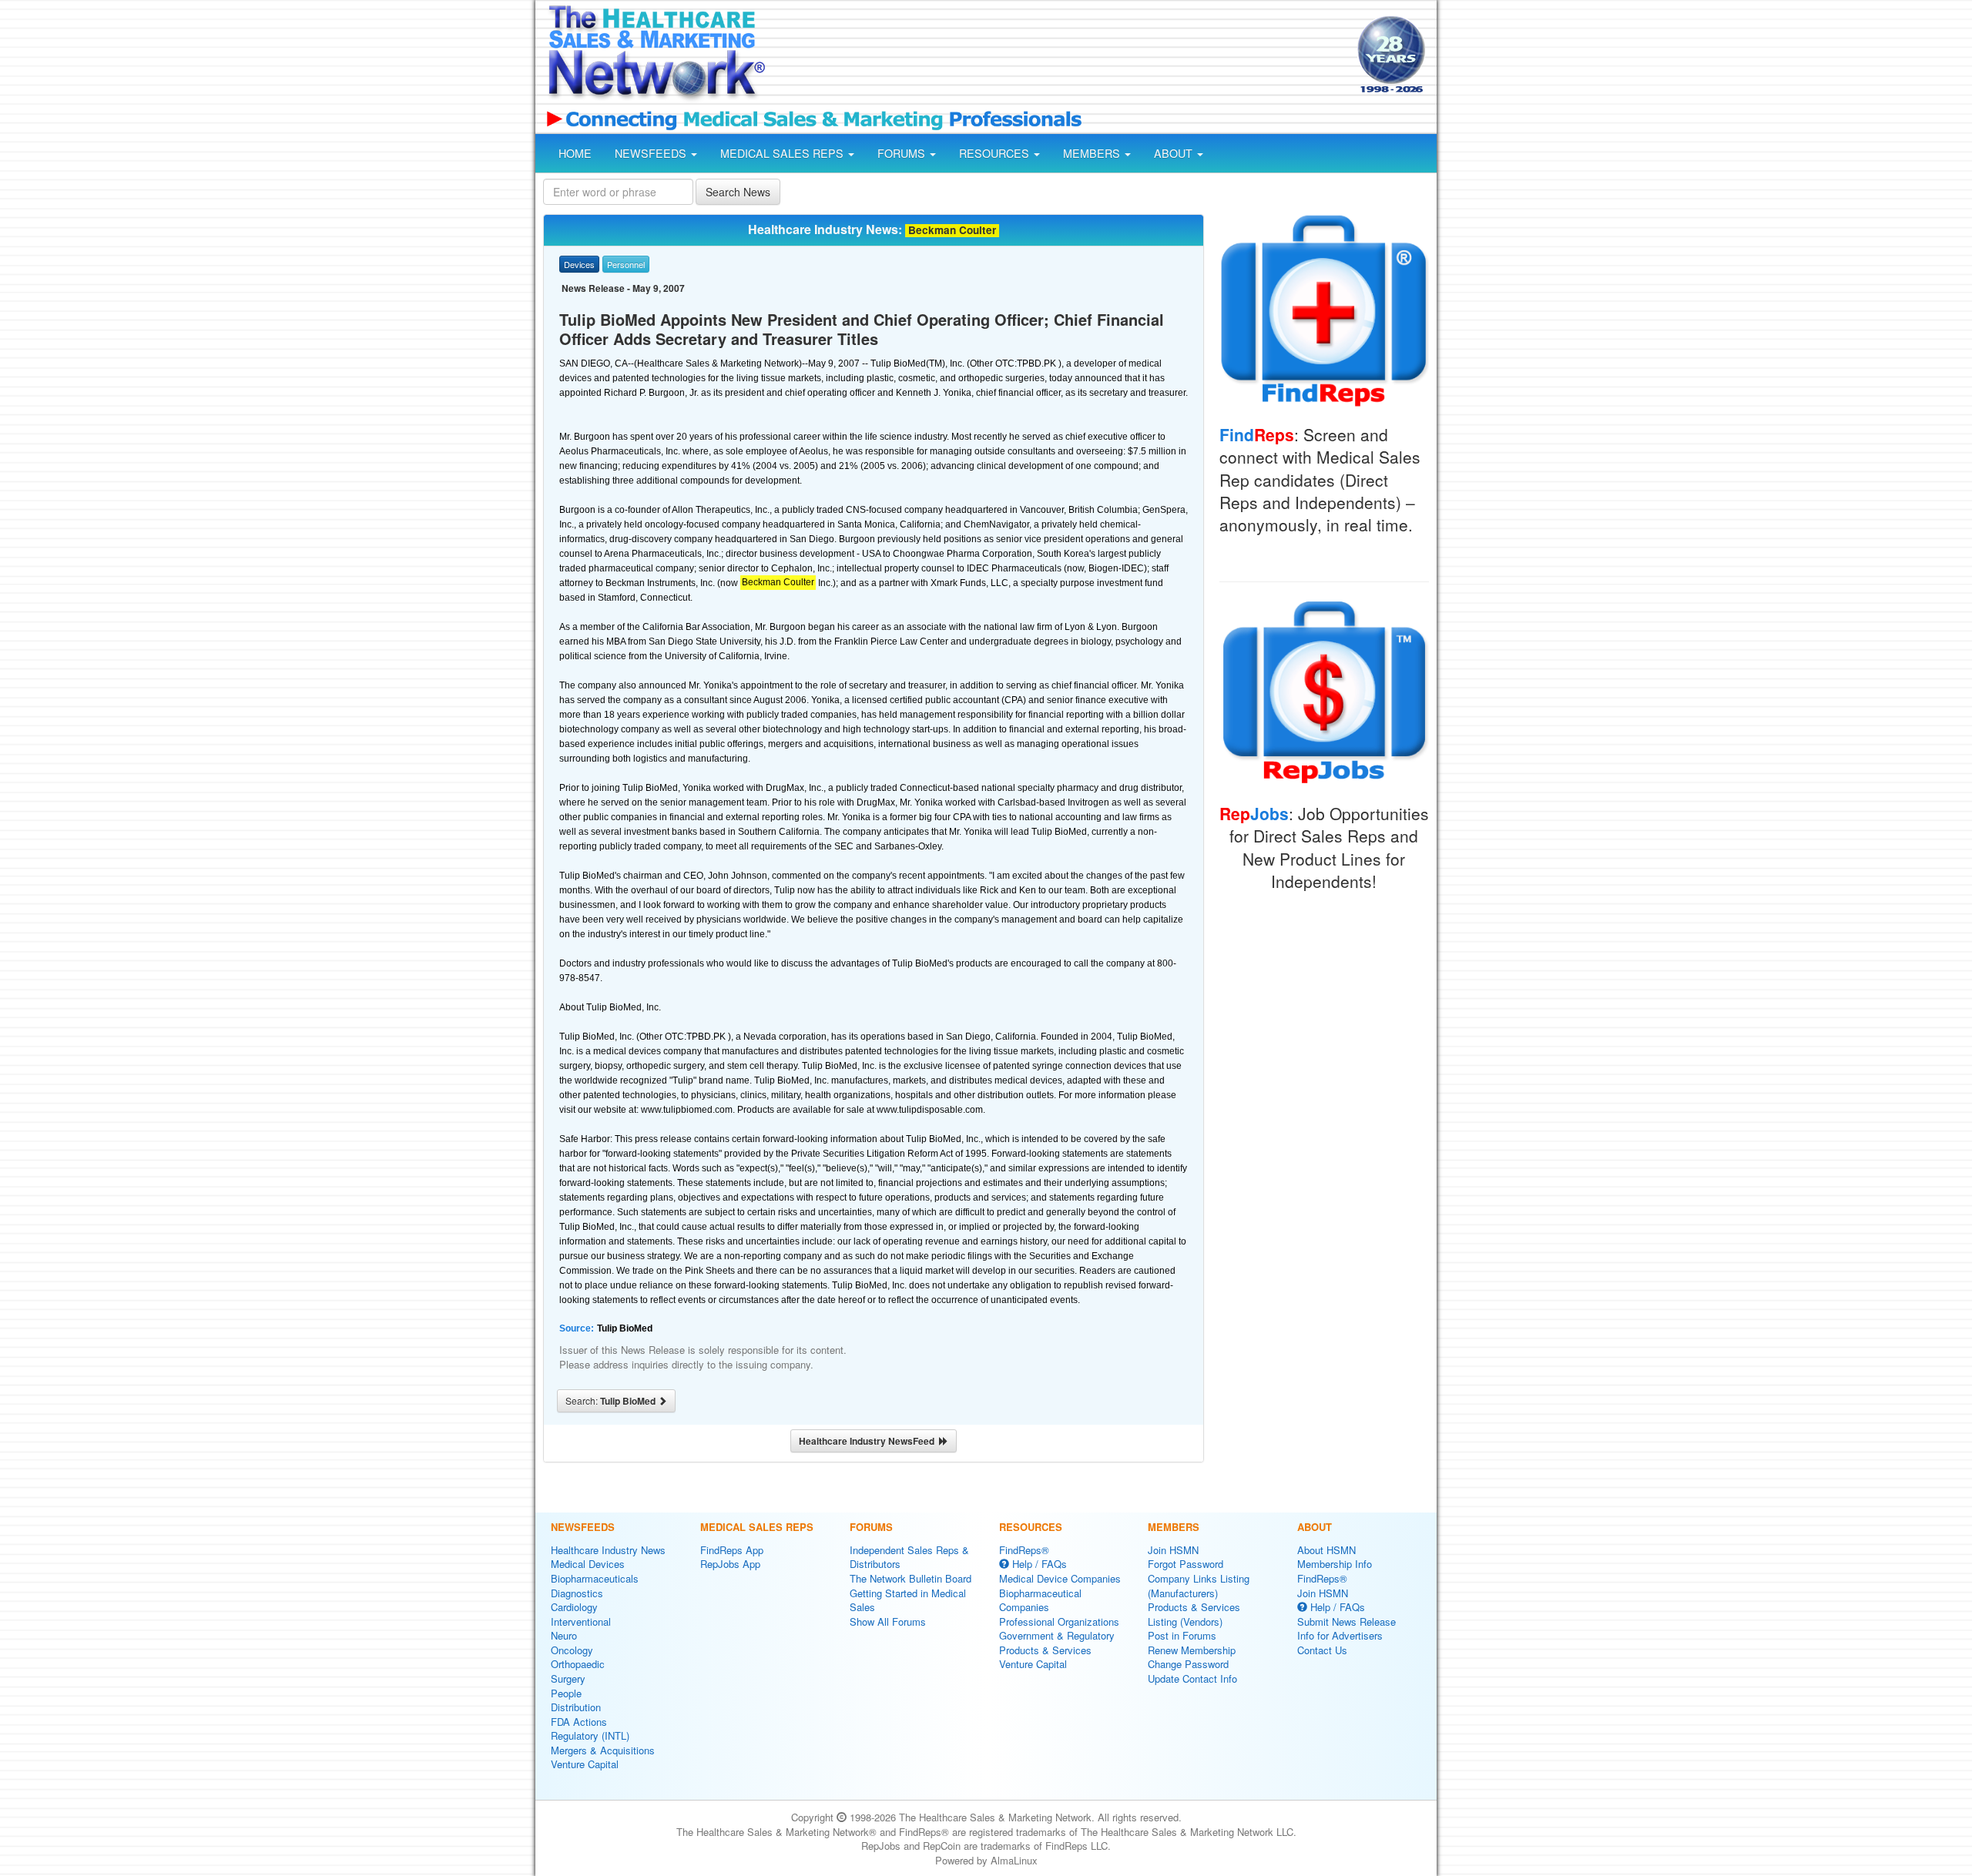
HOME (575, 153)
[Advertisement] (1060, 56)
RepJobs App (730, 1564)
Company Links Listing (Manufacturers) (1199, 1586)
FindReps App (732, 1550)
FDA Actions (579, 1722)
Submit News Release (1347, 1621)
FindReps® (1024, 1550)
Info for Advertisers (1340, 1635)
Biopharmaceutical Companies (1040, 1600)
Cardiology (574, 1607)
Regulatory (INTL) (590, 1735)
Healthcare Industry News (608, 1550)
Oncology (572, 1650)
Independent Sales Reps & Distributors (909, 1557)
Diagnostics (577, 1593)
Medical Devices (588, 1564)
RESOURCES (996, 153)
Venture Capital (585, 1764)
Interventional (581, 1621)
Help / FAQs (1038, 1564)
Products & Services (1045, 1650)
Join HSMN (1173, 1550)
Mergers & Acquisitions (603, 1750)
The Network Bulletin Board (911, 1578)
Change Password (1188, 1664)
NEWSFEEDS (652, 153)
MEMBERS (1093, 153)
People (566, 1693)
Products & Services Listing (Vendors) (1194, 1614)
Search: (612, 1401)
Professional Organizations (1059, 1621)
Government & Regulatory (1057, 1635)
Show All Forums (888, 1621)
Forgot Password (1186, 1564)
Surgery (568, 1678)
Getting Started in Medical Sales (908, 1600)
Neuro (564, 1635)
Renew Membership (1192, 1650)
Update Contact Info (1192, 1678)
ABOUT (1175, 153)
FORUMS (903, 153)
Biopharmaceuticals (595, 1578)
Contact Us (1322, 1650)
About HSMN (1326, 1550)
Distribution (576, 1707)
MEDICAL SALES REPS (783, 153)
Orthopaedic (578, 1664)
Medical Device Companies (1060, 1578)
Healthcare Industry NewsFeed (869, 1441)
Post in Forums (1182, 1635)
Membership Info (1335, 1564)
